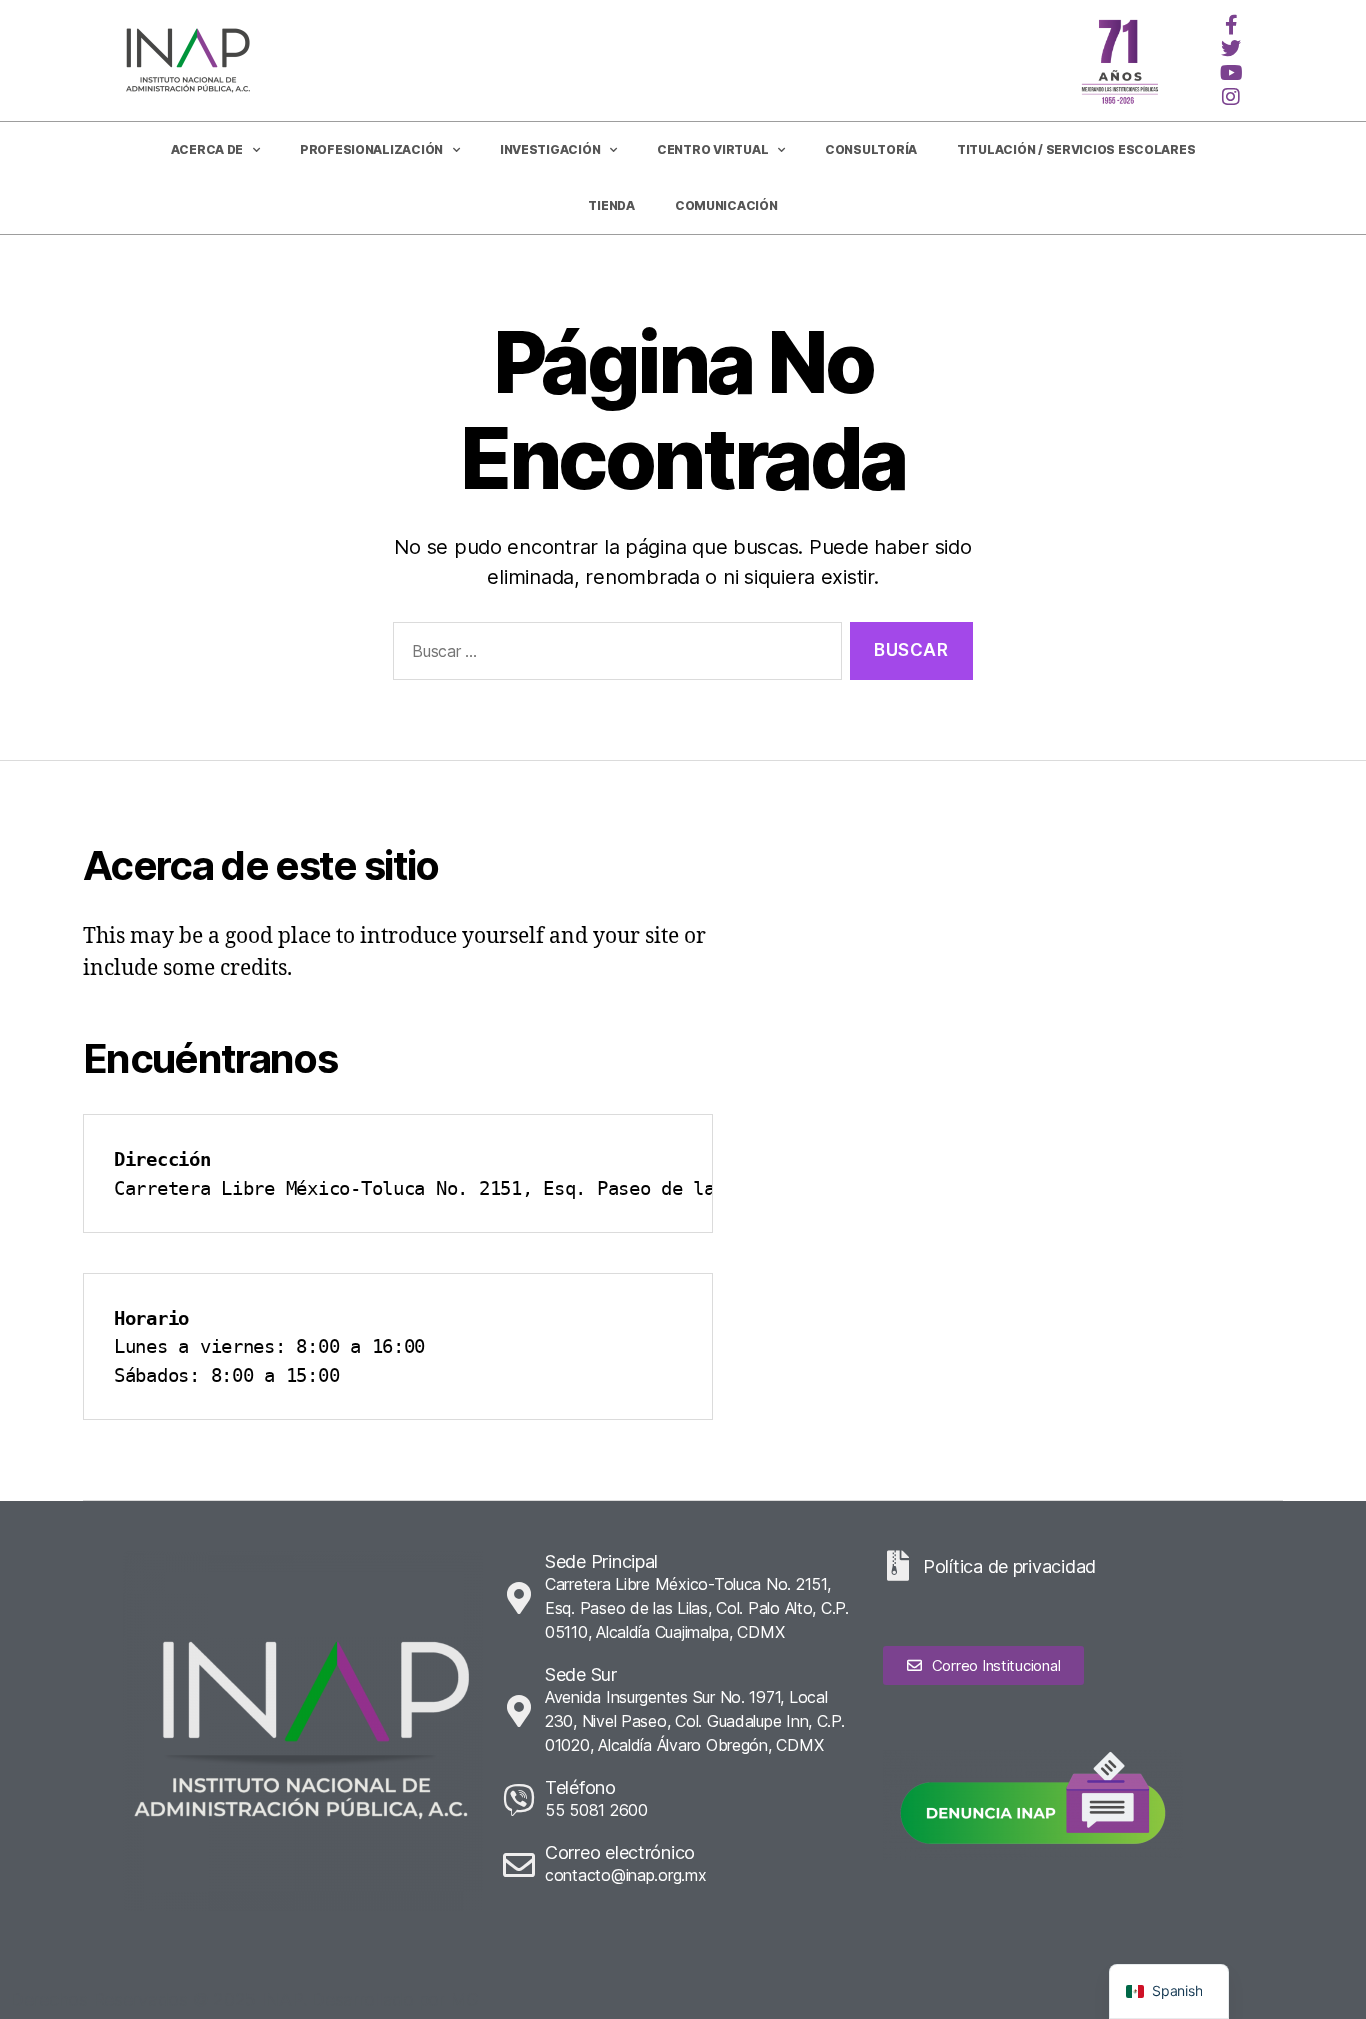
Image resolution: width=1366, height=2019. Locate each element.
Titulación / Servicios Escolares (1076, 149)
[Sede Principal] (519, 1598)
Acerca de (207, 149)
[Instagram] (1231, 97)
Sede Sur (581, 1674)
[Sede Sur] (519, 1711)
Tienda (611, 205)
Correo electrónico (620, 1852)
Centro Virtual (712, 149)
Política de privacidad (1009, 1566)
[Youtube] (1231, 73)
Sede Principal (601, 1561)
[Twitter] (1231, 49)
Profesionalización (371, 149)
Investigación (550, 149)
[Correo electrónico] (519, 1865)
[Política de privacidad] (898, 1566)
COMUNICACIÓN (726, 205)
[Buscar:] (613, 655)
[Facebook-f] (1231, 25)
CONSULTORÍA (871, 149)
